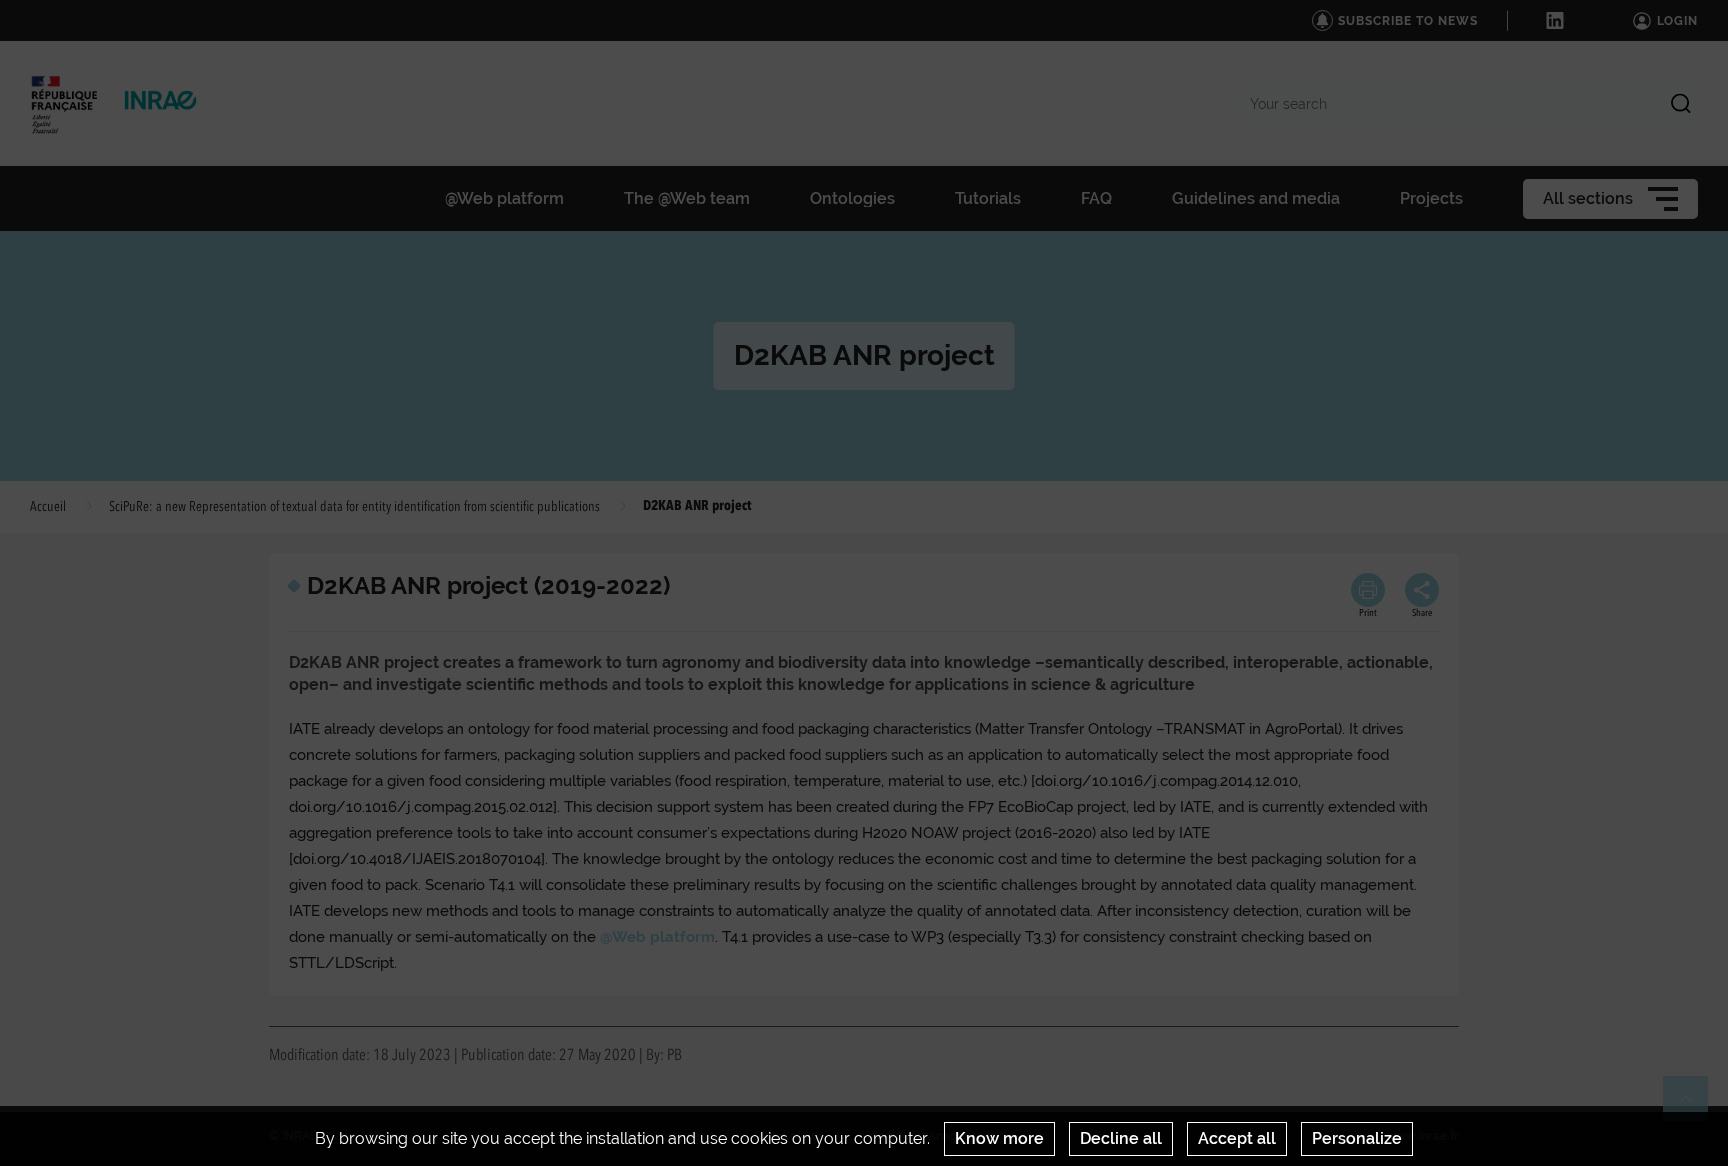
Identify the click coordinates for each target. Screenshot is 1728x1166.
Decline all (1121, 1138)
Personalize (1357, 1138)
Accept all (1237, 1138)
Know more (999, 1138)
